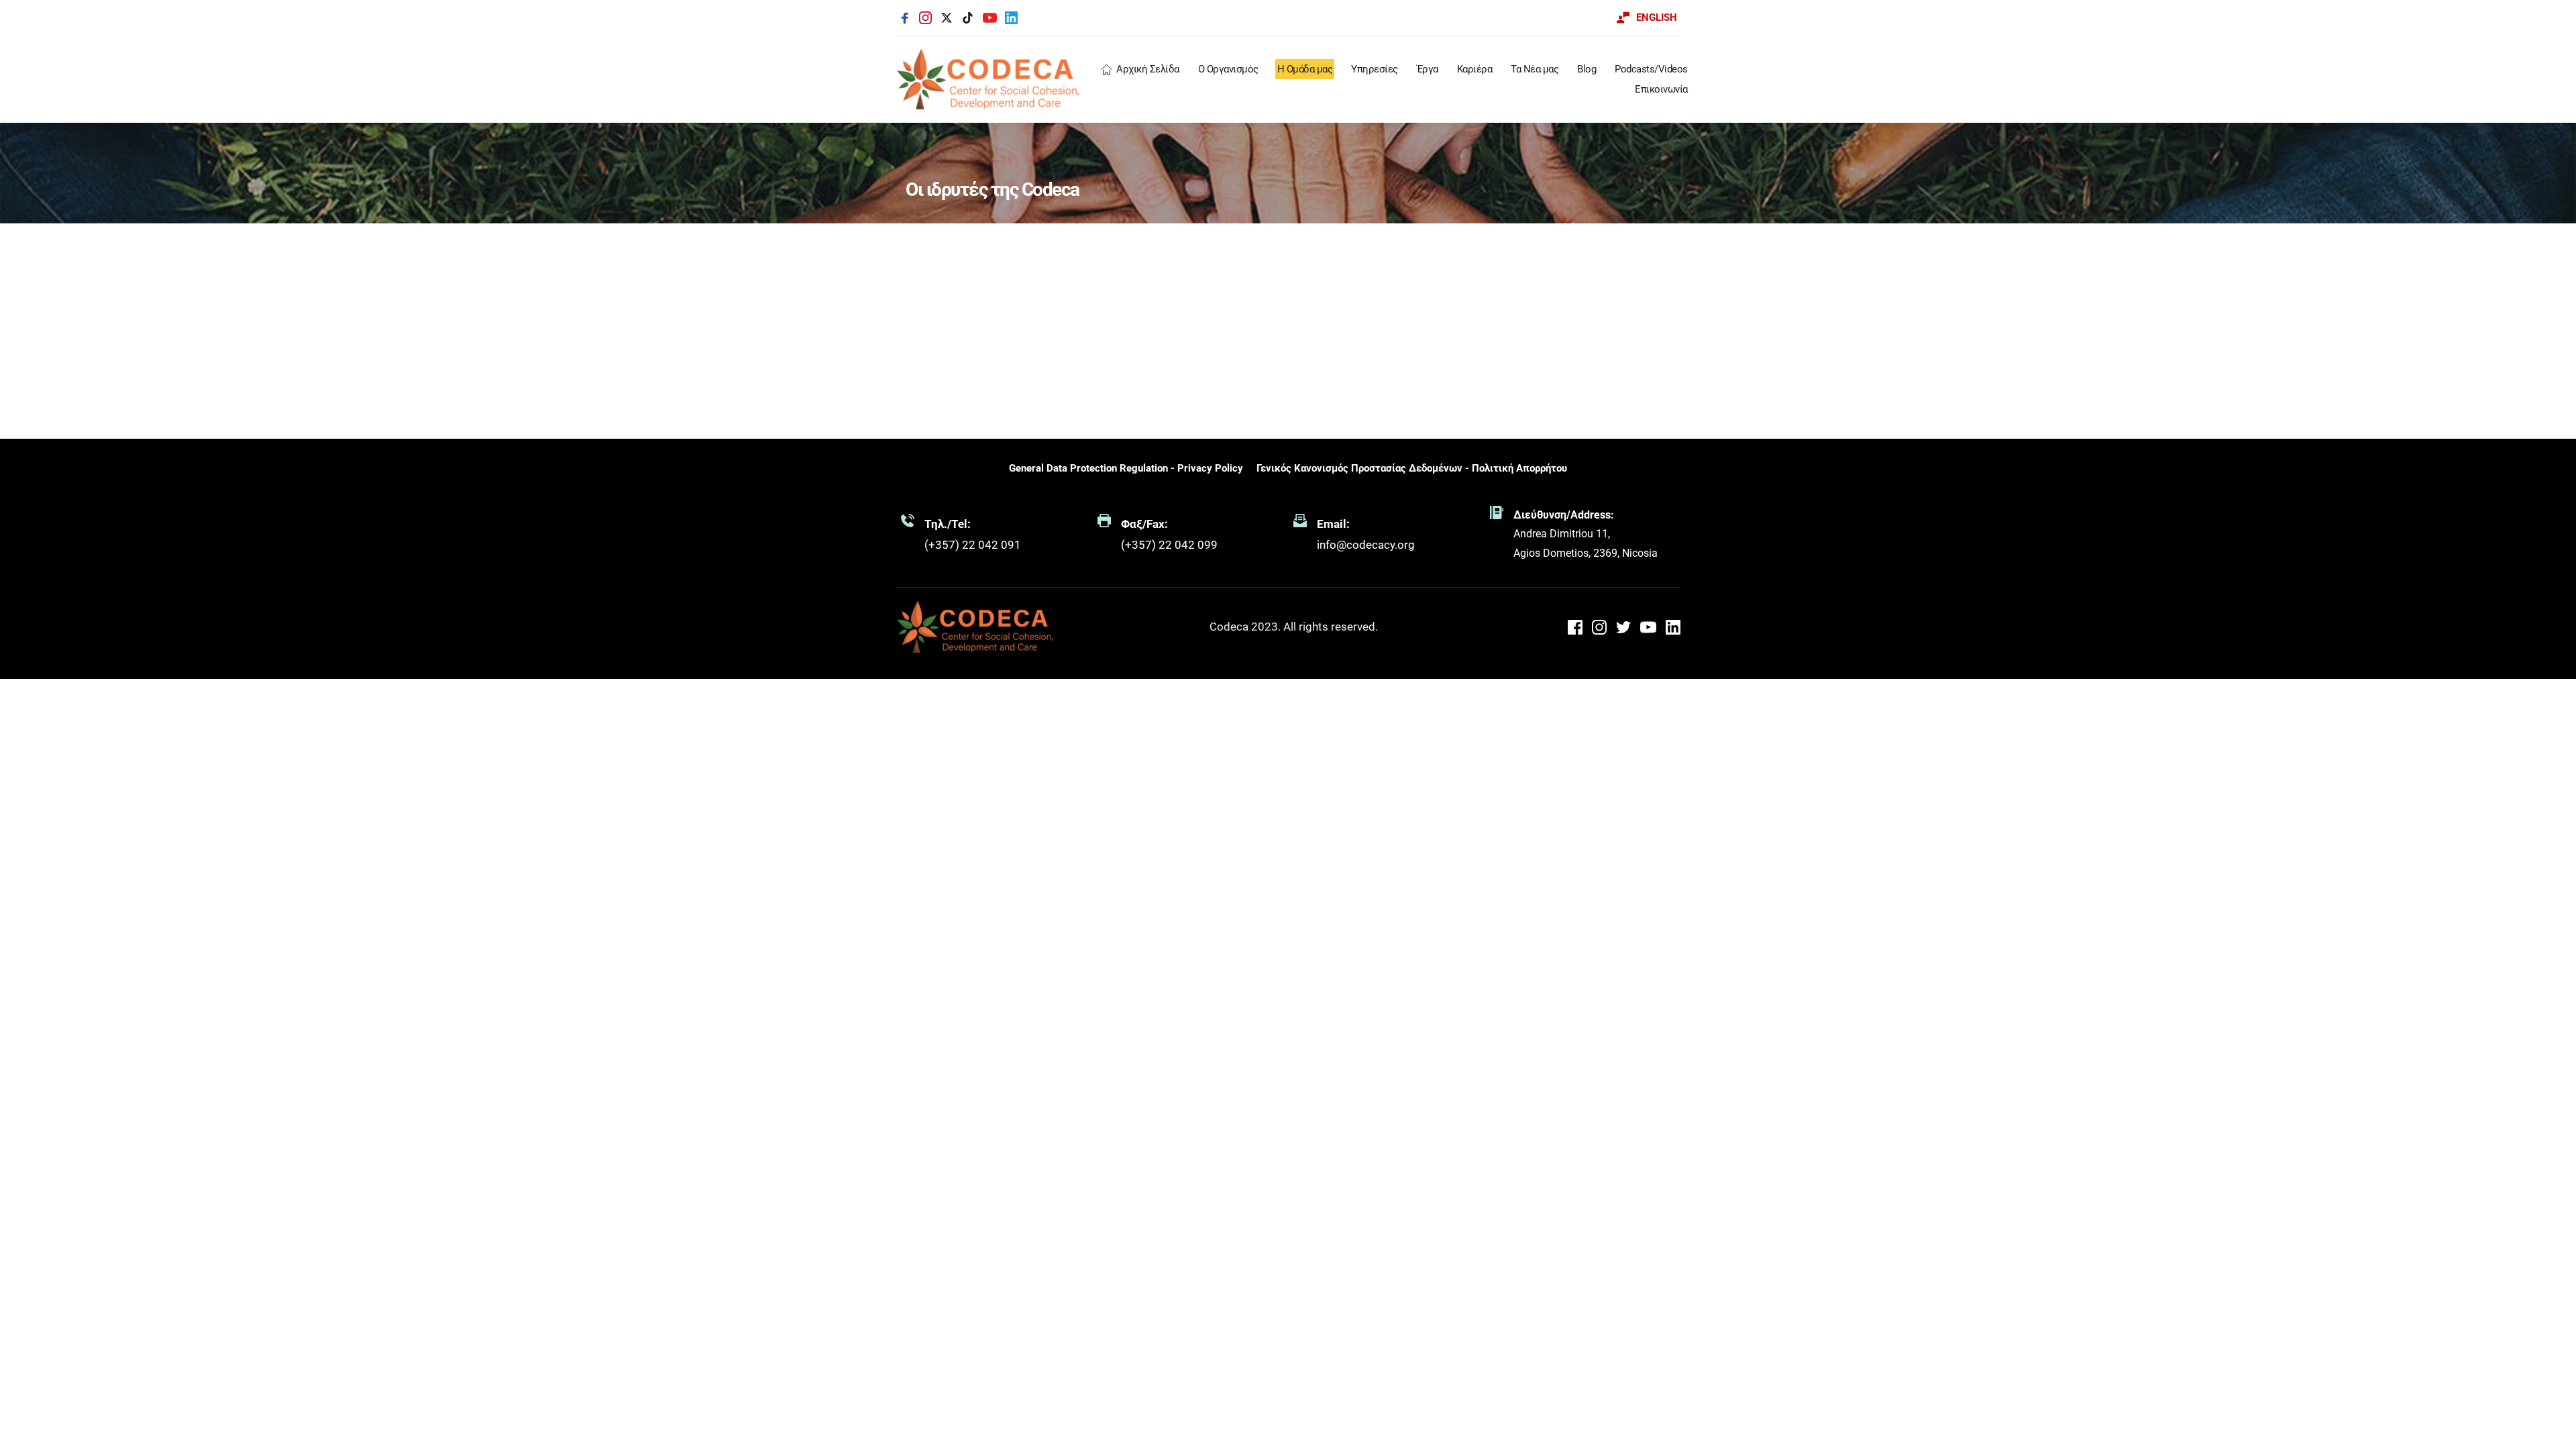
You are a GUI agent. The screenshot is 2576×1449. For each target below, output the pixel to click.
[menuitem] (1140, 69)
